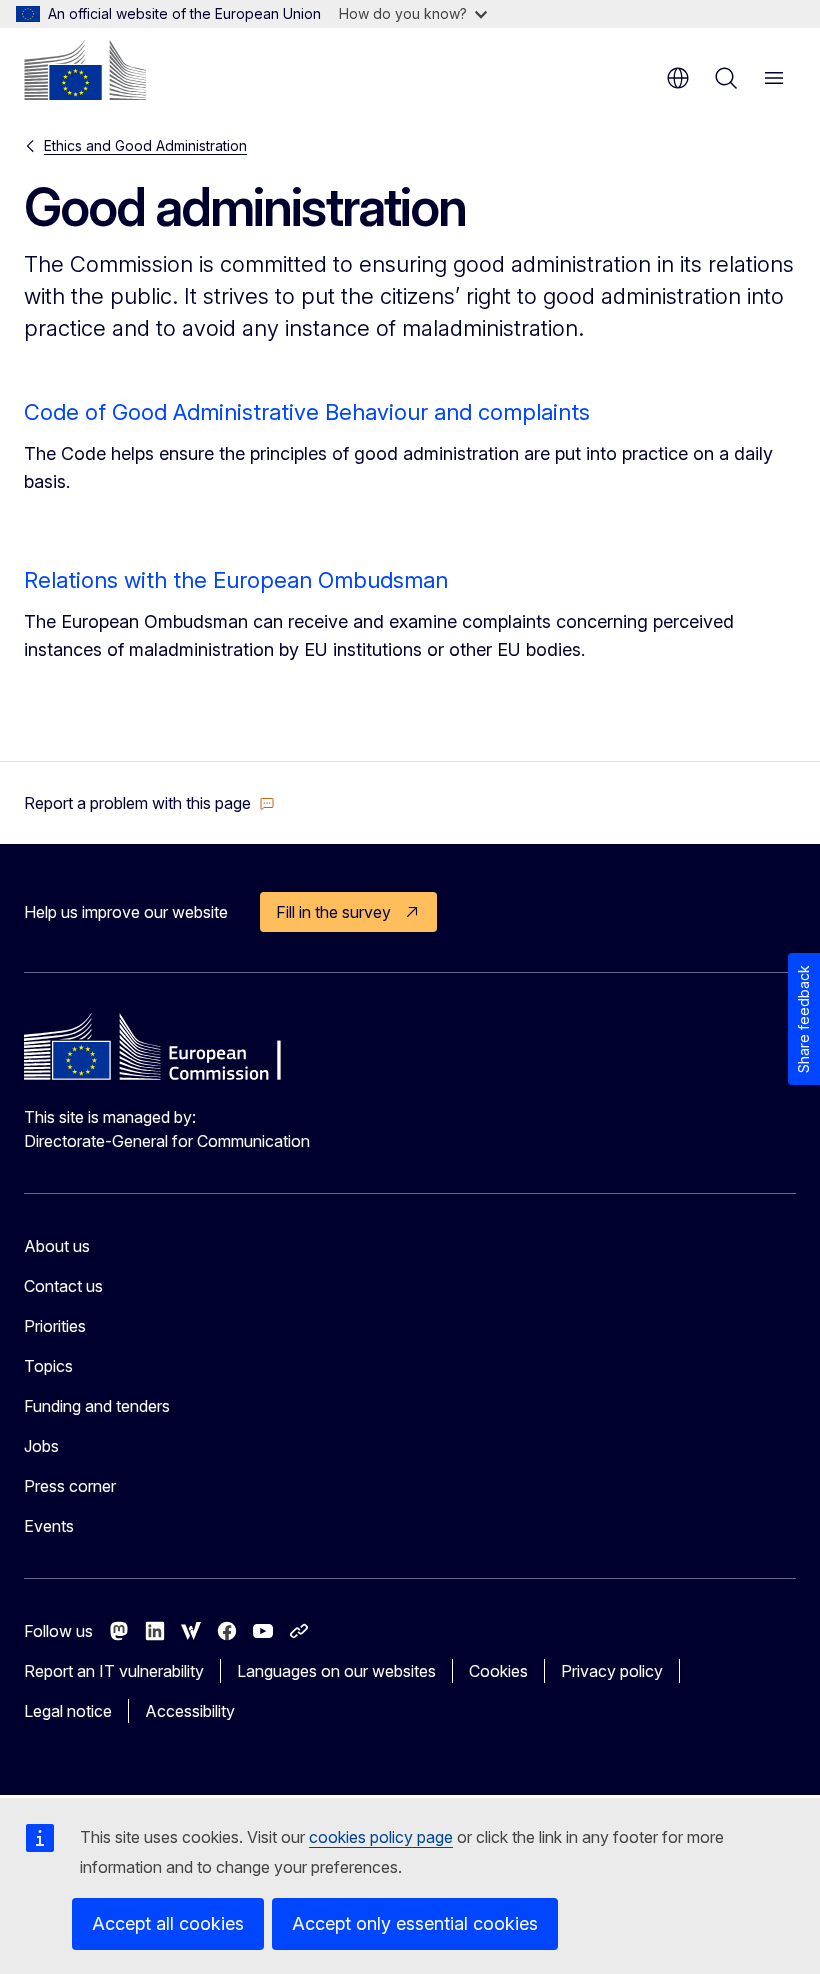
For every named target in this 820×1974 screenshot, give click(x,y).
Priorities (55, 1326)
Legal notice (68, 1711)
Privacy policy (612, 1671)
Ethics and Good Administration (145, 145)
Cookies (498, 1671)
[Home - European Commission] (85, 70)
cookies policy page (381, 1837)
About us (57, 1246)
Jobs (41, 1446)
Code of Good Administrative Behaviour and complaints (307, 412)
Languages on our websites (336, 1671)
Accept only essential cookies (415, 1923)
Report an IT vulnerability (114, 1671)
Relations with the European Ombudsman (236, 580)
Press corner (70, 1486)
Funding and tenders (97, 1406)
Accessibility (190, 1711)
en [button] (678, 78)
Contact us (63, 1286)
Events (49, 1526)
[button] (149, 803)
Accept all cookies (168, 1923)
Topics (48, 1366)
